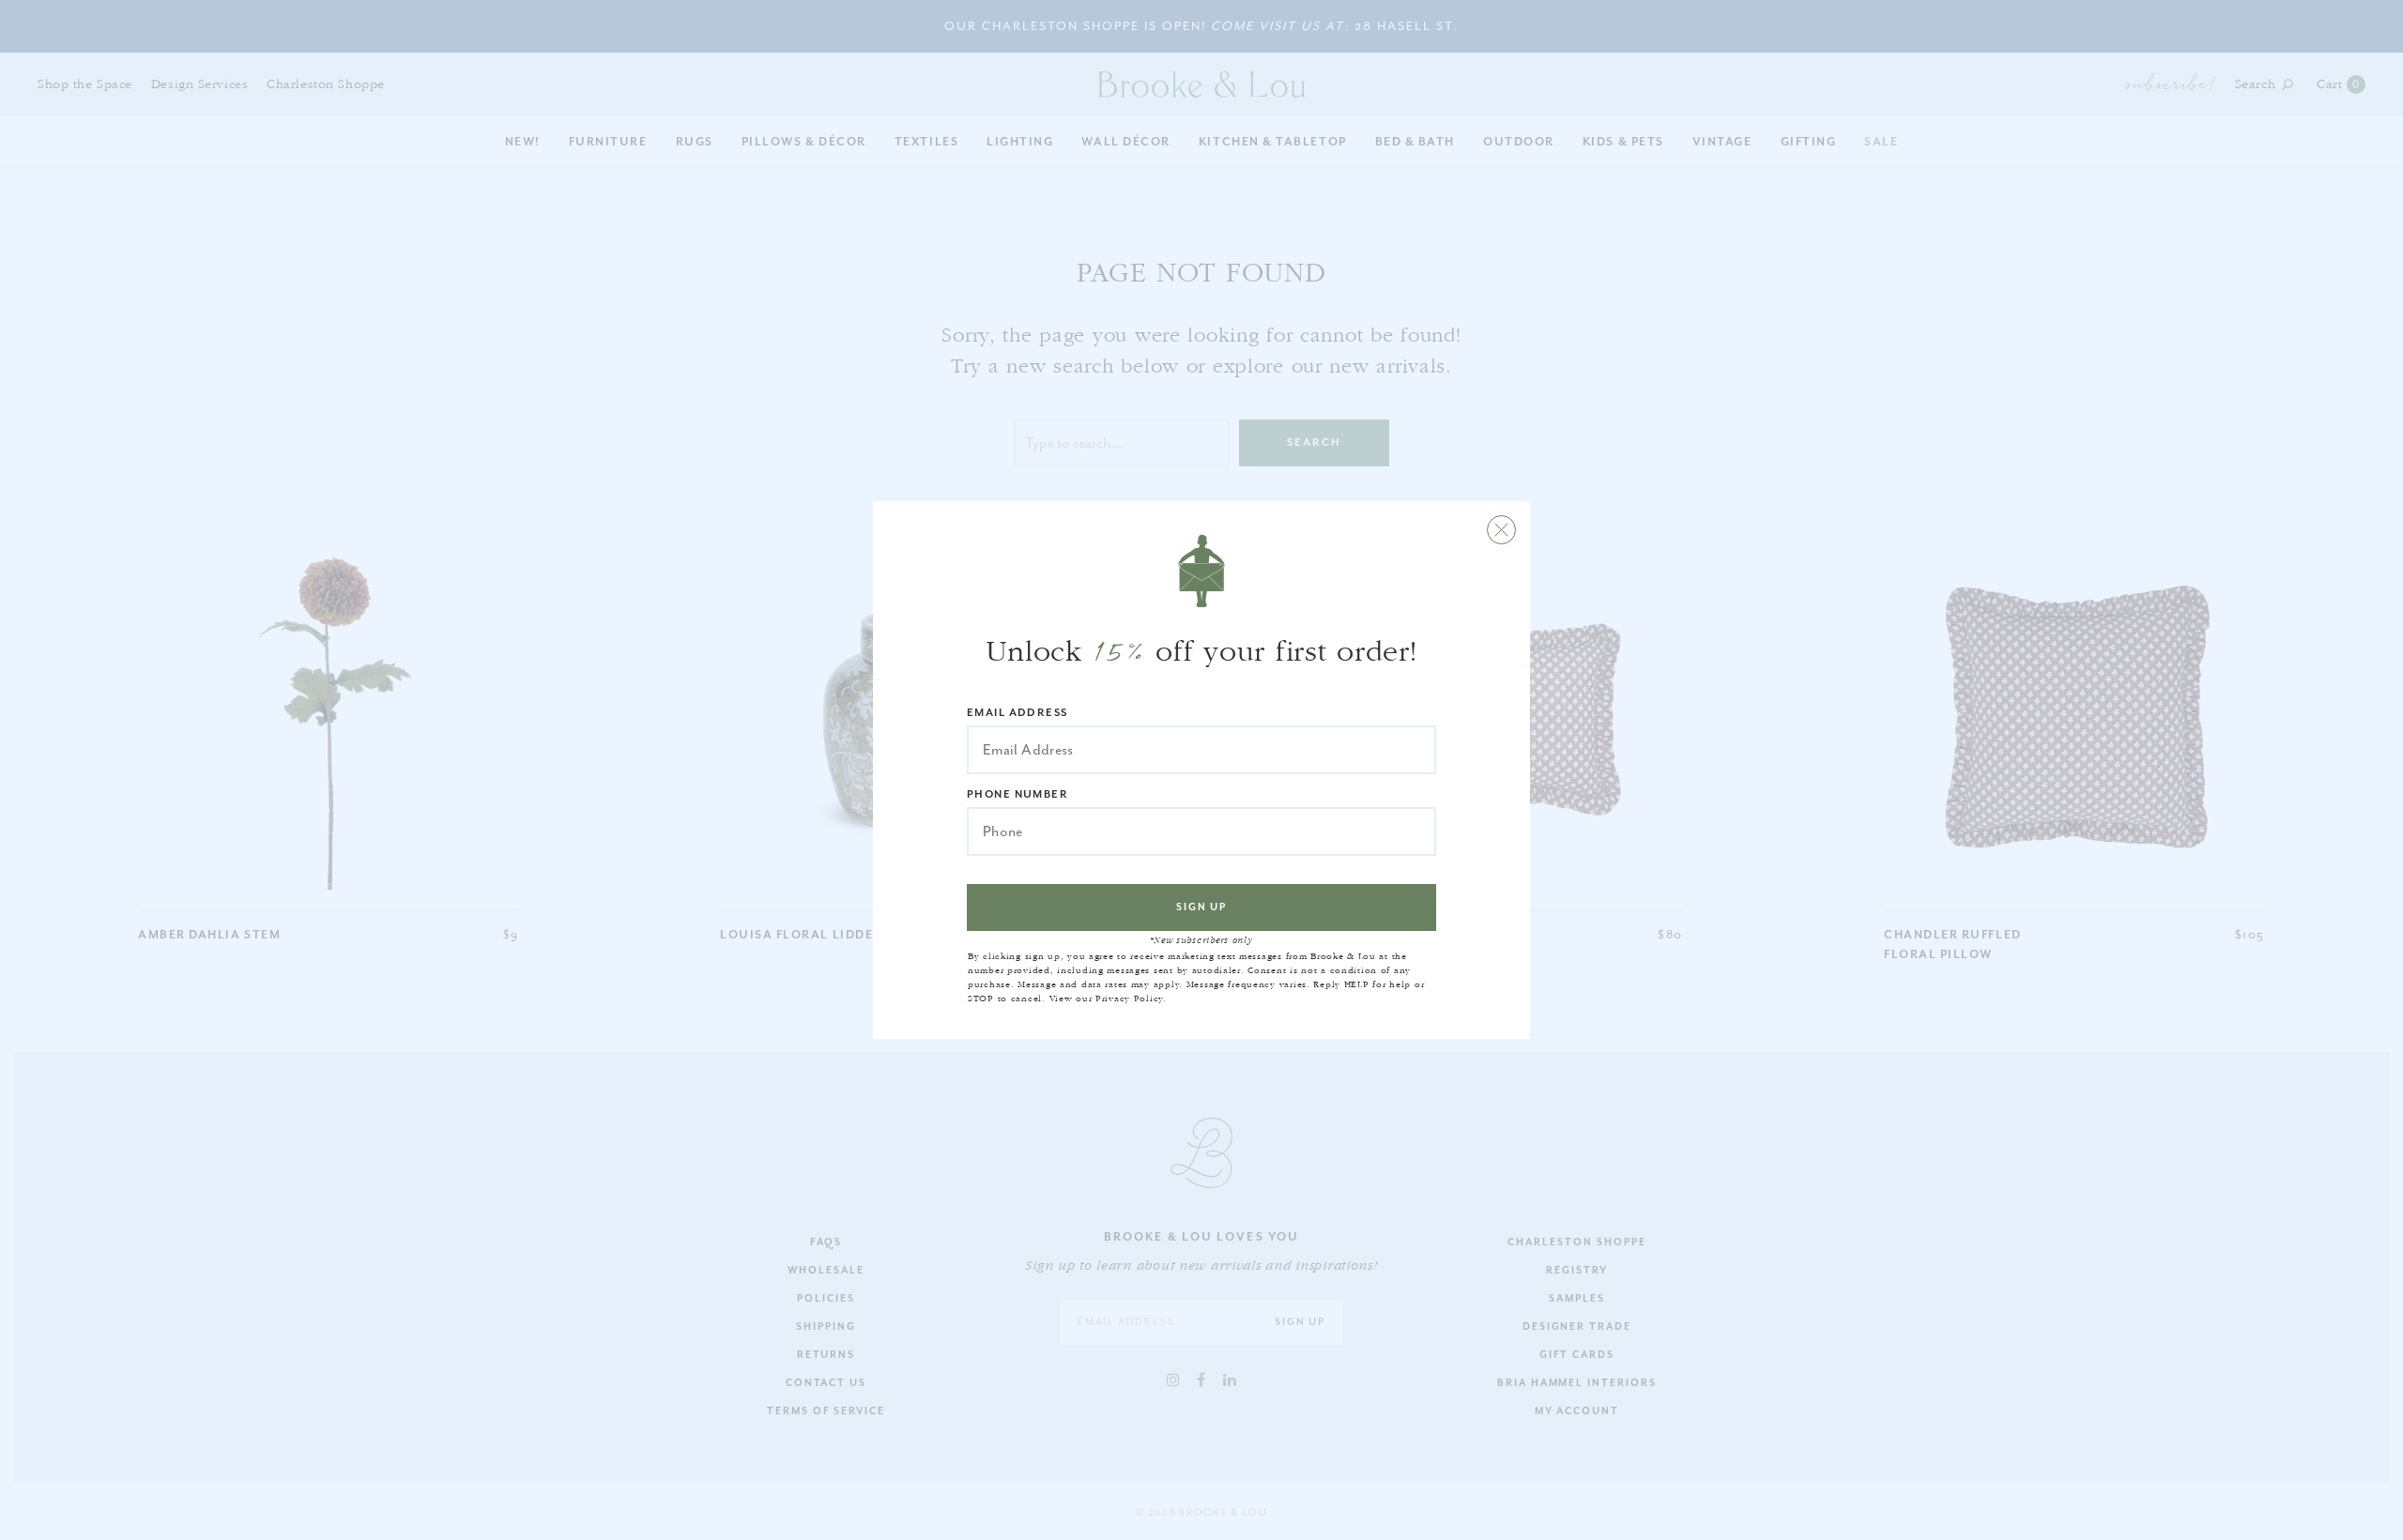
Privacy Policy (1129, 999)
